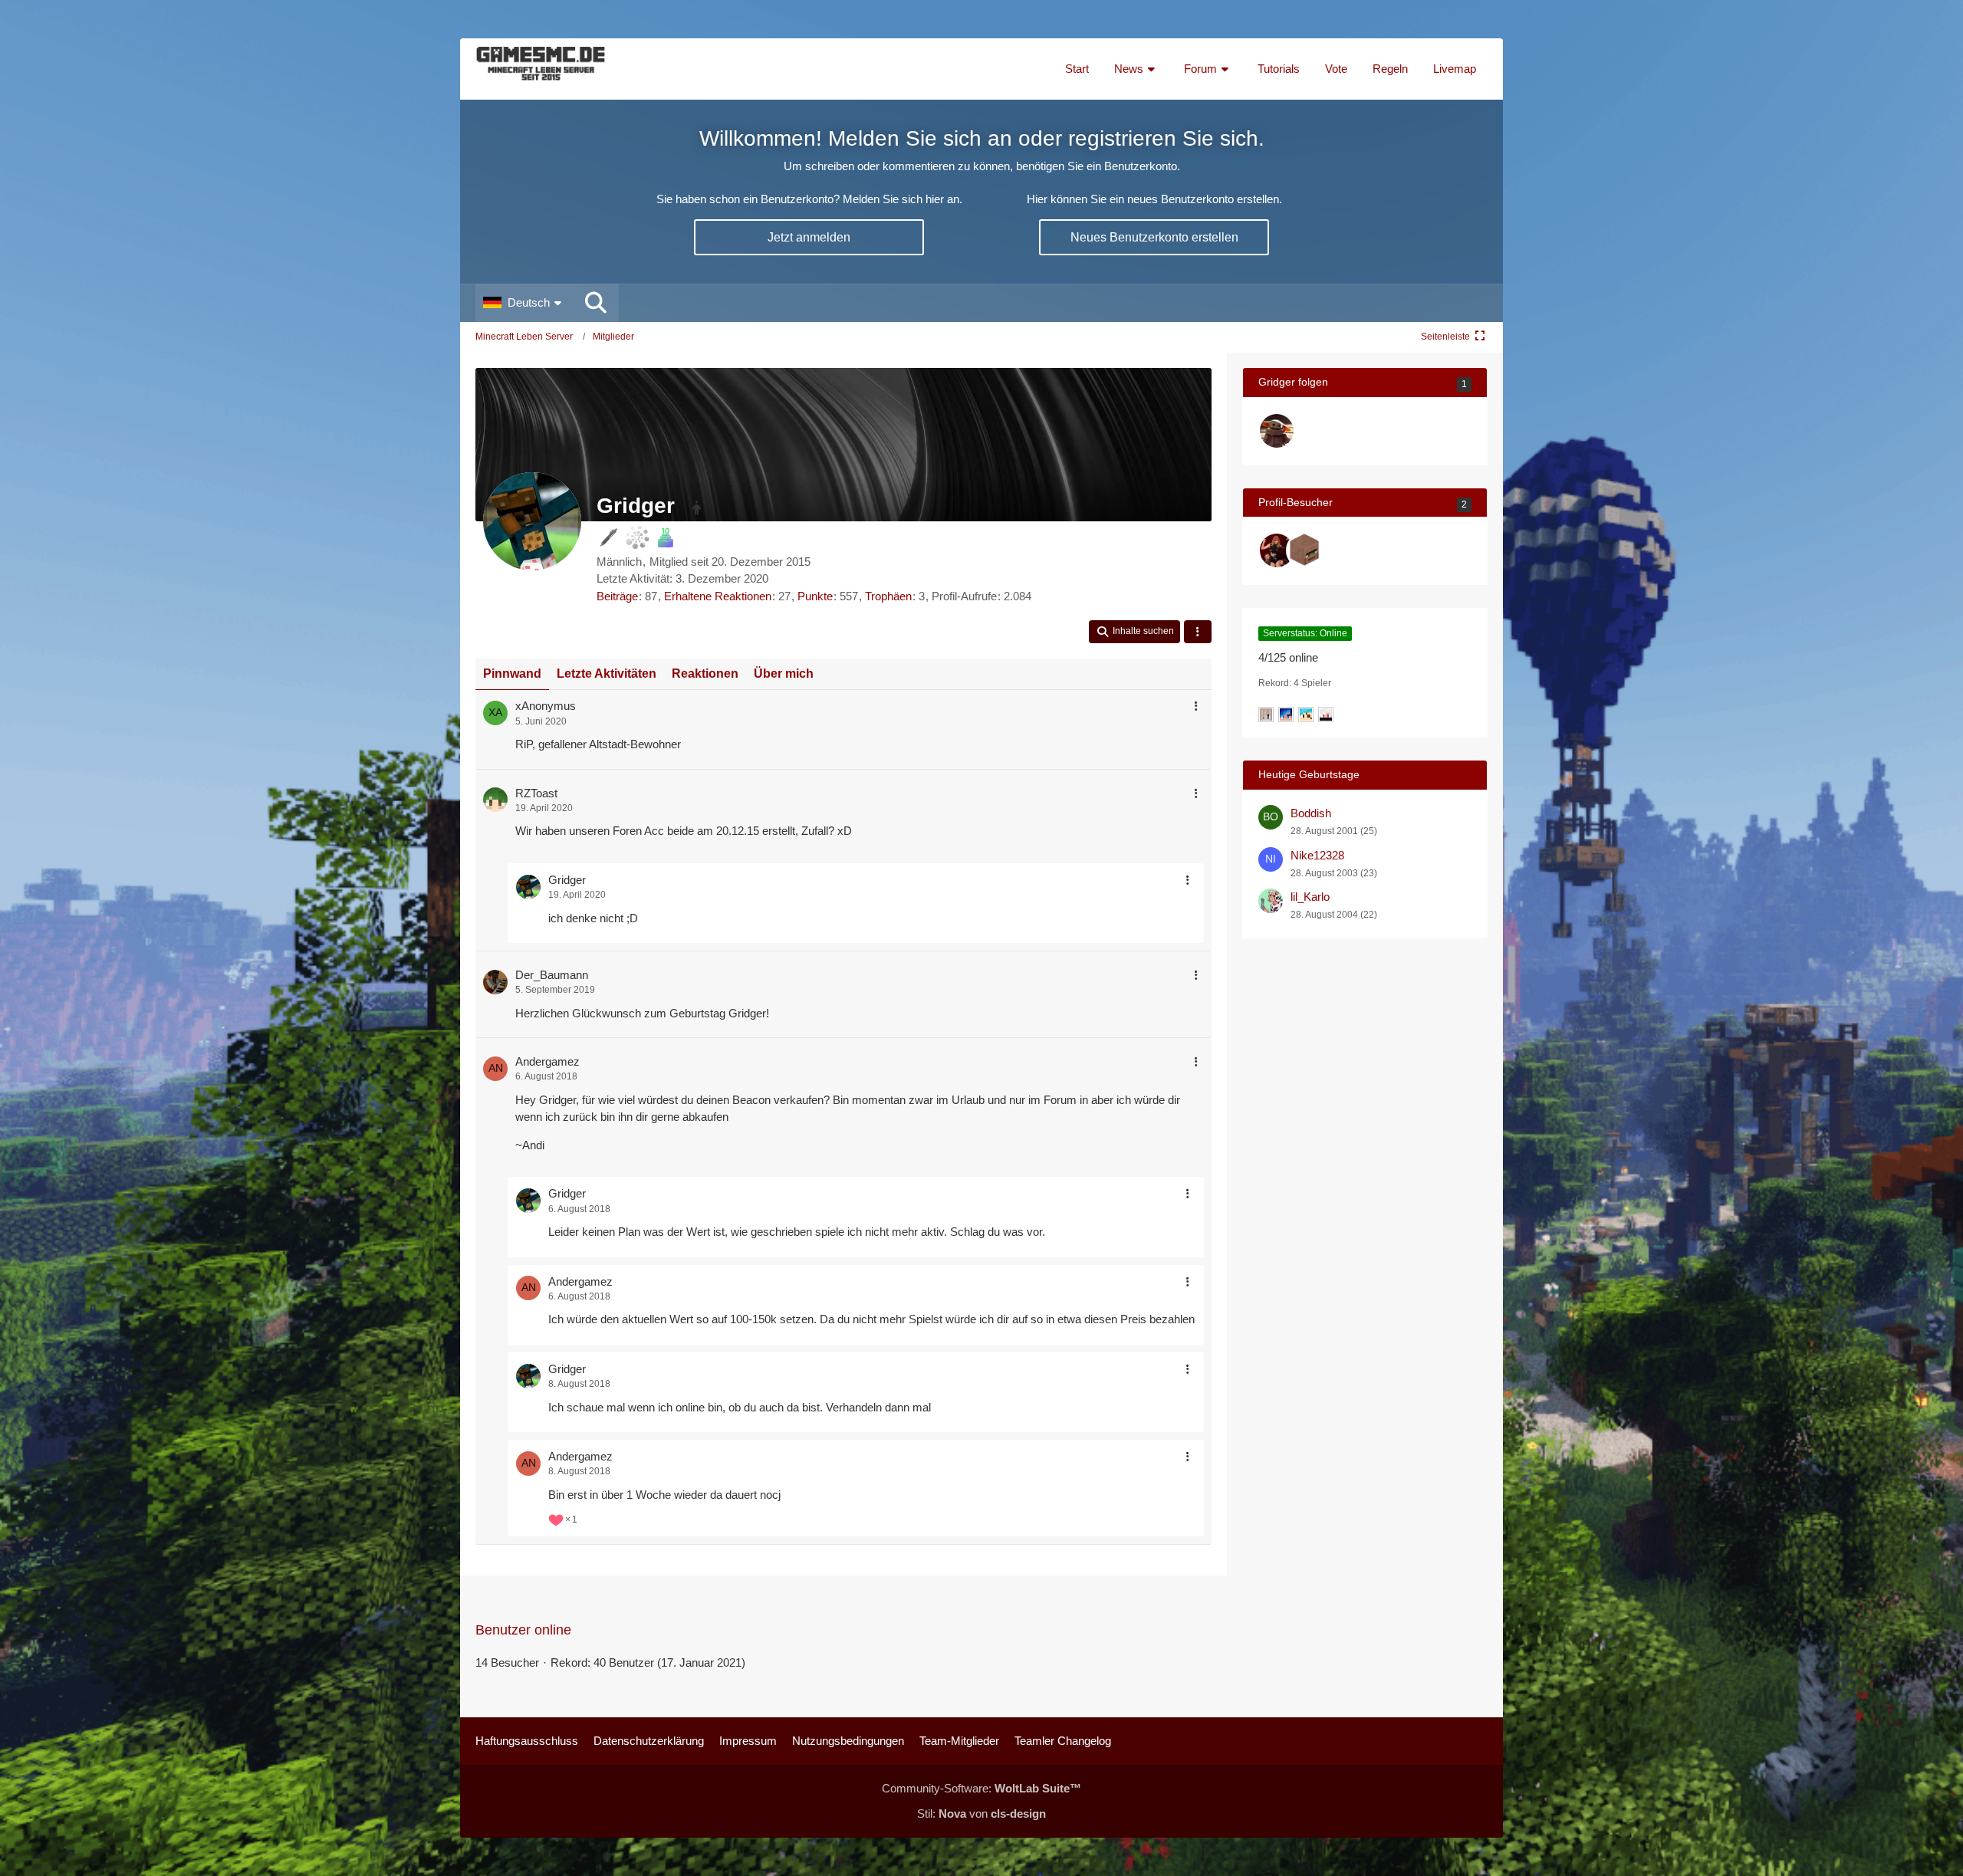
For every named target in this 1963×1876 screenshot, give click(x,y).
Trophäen (888, 596)
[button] (524, 303)
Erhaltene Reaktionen (718, 596)
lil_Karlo (1310, 897)
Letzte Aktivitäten (607, 674)
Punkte (815, 596)
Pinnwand (512, 674)
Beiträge (617, 596)
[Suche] (596, 303)
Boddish (1311, 813)
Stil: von (981, 1814)
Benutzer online (523, 1630)
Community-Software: (981, 1788)
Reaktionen (705, 674)
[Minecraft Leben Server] (541, 69)
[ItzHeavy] (1277, 431)
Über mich (784, 674)
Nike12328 (1317, 855)
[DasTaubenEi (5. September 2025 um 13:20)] (1277, 550)
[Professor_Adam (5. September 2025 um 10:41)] (1304, 550)
